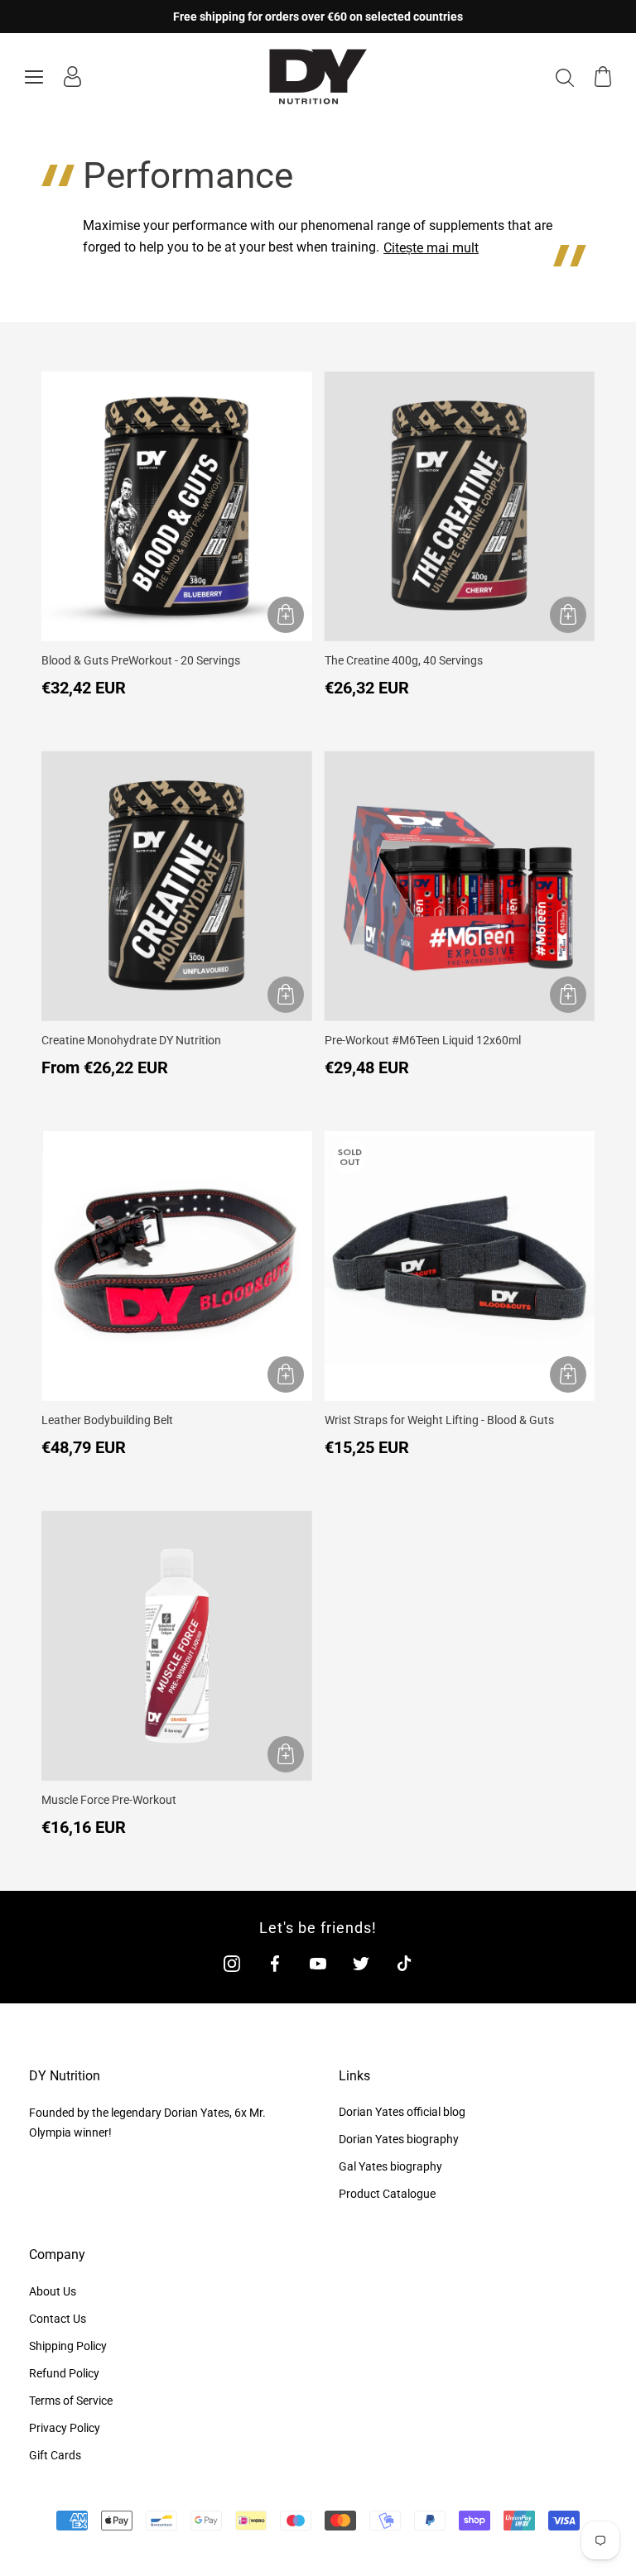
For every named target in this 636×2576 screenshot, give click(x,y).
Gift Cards (55, 2455)
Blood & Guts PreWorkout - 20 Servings (141, 660)
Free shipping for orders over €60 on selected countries (318, 17)
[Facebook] (275, 1963)
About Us (53, 2291)
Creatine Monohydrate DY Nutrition (131, 1040)
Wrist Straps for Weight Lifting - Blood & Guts (439, 1420)
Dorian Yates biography (399, 2139)
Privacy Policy (65, 2428)
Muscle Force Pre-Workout (109, 1800)
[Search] (565, 77)
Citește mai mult (431, 248)
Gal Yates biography (390, 2166)
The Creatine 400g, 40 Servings (404, 660)
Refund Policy (64, 2373)
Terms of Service (71, 2401)
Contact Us (58, 2319)
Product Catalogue (387, 2194)
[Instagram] (232, 1963)
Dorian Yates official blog (402, 2112)
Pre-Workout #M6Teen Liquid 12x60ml (423, 1040)
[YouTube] (318, 1963)
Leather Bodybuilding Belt (107, 1420)
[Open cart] (603, 77)
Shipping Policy (68, 2346)
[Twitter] (361, 1963)
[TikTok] (404, 1963)
